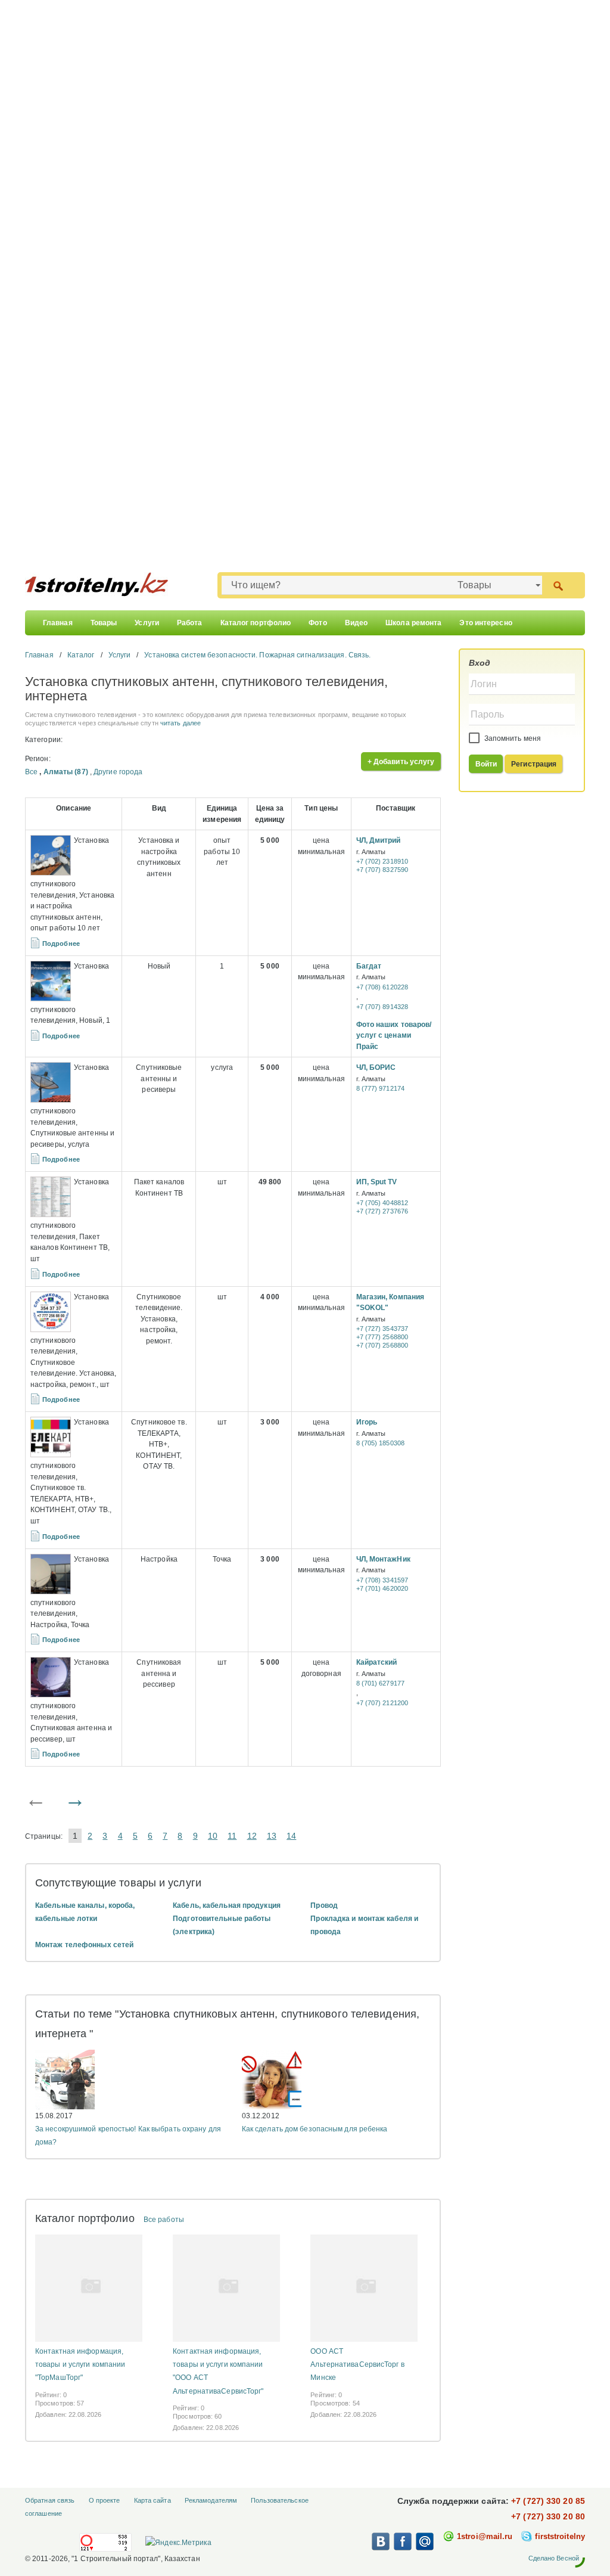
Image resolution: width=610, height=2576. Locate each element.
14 (291, 1836)
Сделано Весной (554, 2558)
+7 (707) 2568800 (382, 1345)
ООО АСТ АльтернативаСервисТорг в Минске (357, 2364)
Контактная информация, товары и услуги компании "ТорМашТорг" (80, 2364)
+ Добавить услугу (401, 762)
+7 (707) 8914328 (382, 1007)
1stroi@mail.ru (485, 2536)
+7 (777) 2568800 (382, 1337)
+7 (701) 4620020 (382, 1588)
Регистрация (534, 764)
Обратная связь (50, 2500)
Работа (190, 623)
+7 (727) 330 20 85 (548, 2501)
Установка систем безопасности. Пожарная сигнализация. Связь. (257, 655)
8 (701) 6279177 (381, 1683)
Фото (318, 623)
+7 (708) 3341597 (382, 1580)
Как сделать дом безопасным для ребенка (315, 2129)
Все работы (164, 2220)
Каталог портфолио (256, 623)
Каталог (81, 655)
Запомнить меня (512, 738)
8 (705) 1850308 (381, 1443)
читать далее (180, 723)
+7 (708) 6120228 (382, 987)
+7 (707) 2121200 (382, 1703)
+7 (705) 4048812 (382, 1203)
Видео (357, 623)
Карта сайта (152, 2500)
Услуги (147, 623)
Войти (486, 764)
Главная (58, 623)
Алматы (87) (66, 772)
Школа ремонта (413, 623)
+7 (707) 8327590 (382, 870)
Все (31, 772)
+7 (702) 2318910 (382, 861)
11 (232, 1836)
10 (213, 1836)
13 (272, 1836)
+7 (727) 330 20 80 (548, 2516)
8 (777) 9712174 (381, 1088)
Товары (104, 623)
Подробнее (61, 944)
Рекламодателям (211, 2500)
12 (252, 1836)
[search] (558, 585)
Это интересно (485, 623)
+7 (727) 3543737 (382, 1329)
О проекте (105, 2500)
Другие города (118, 772)
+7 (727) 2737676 (382, 1211)
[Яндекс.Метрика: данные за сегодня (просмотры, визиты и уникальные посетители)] (178, 2543)
